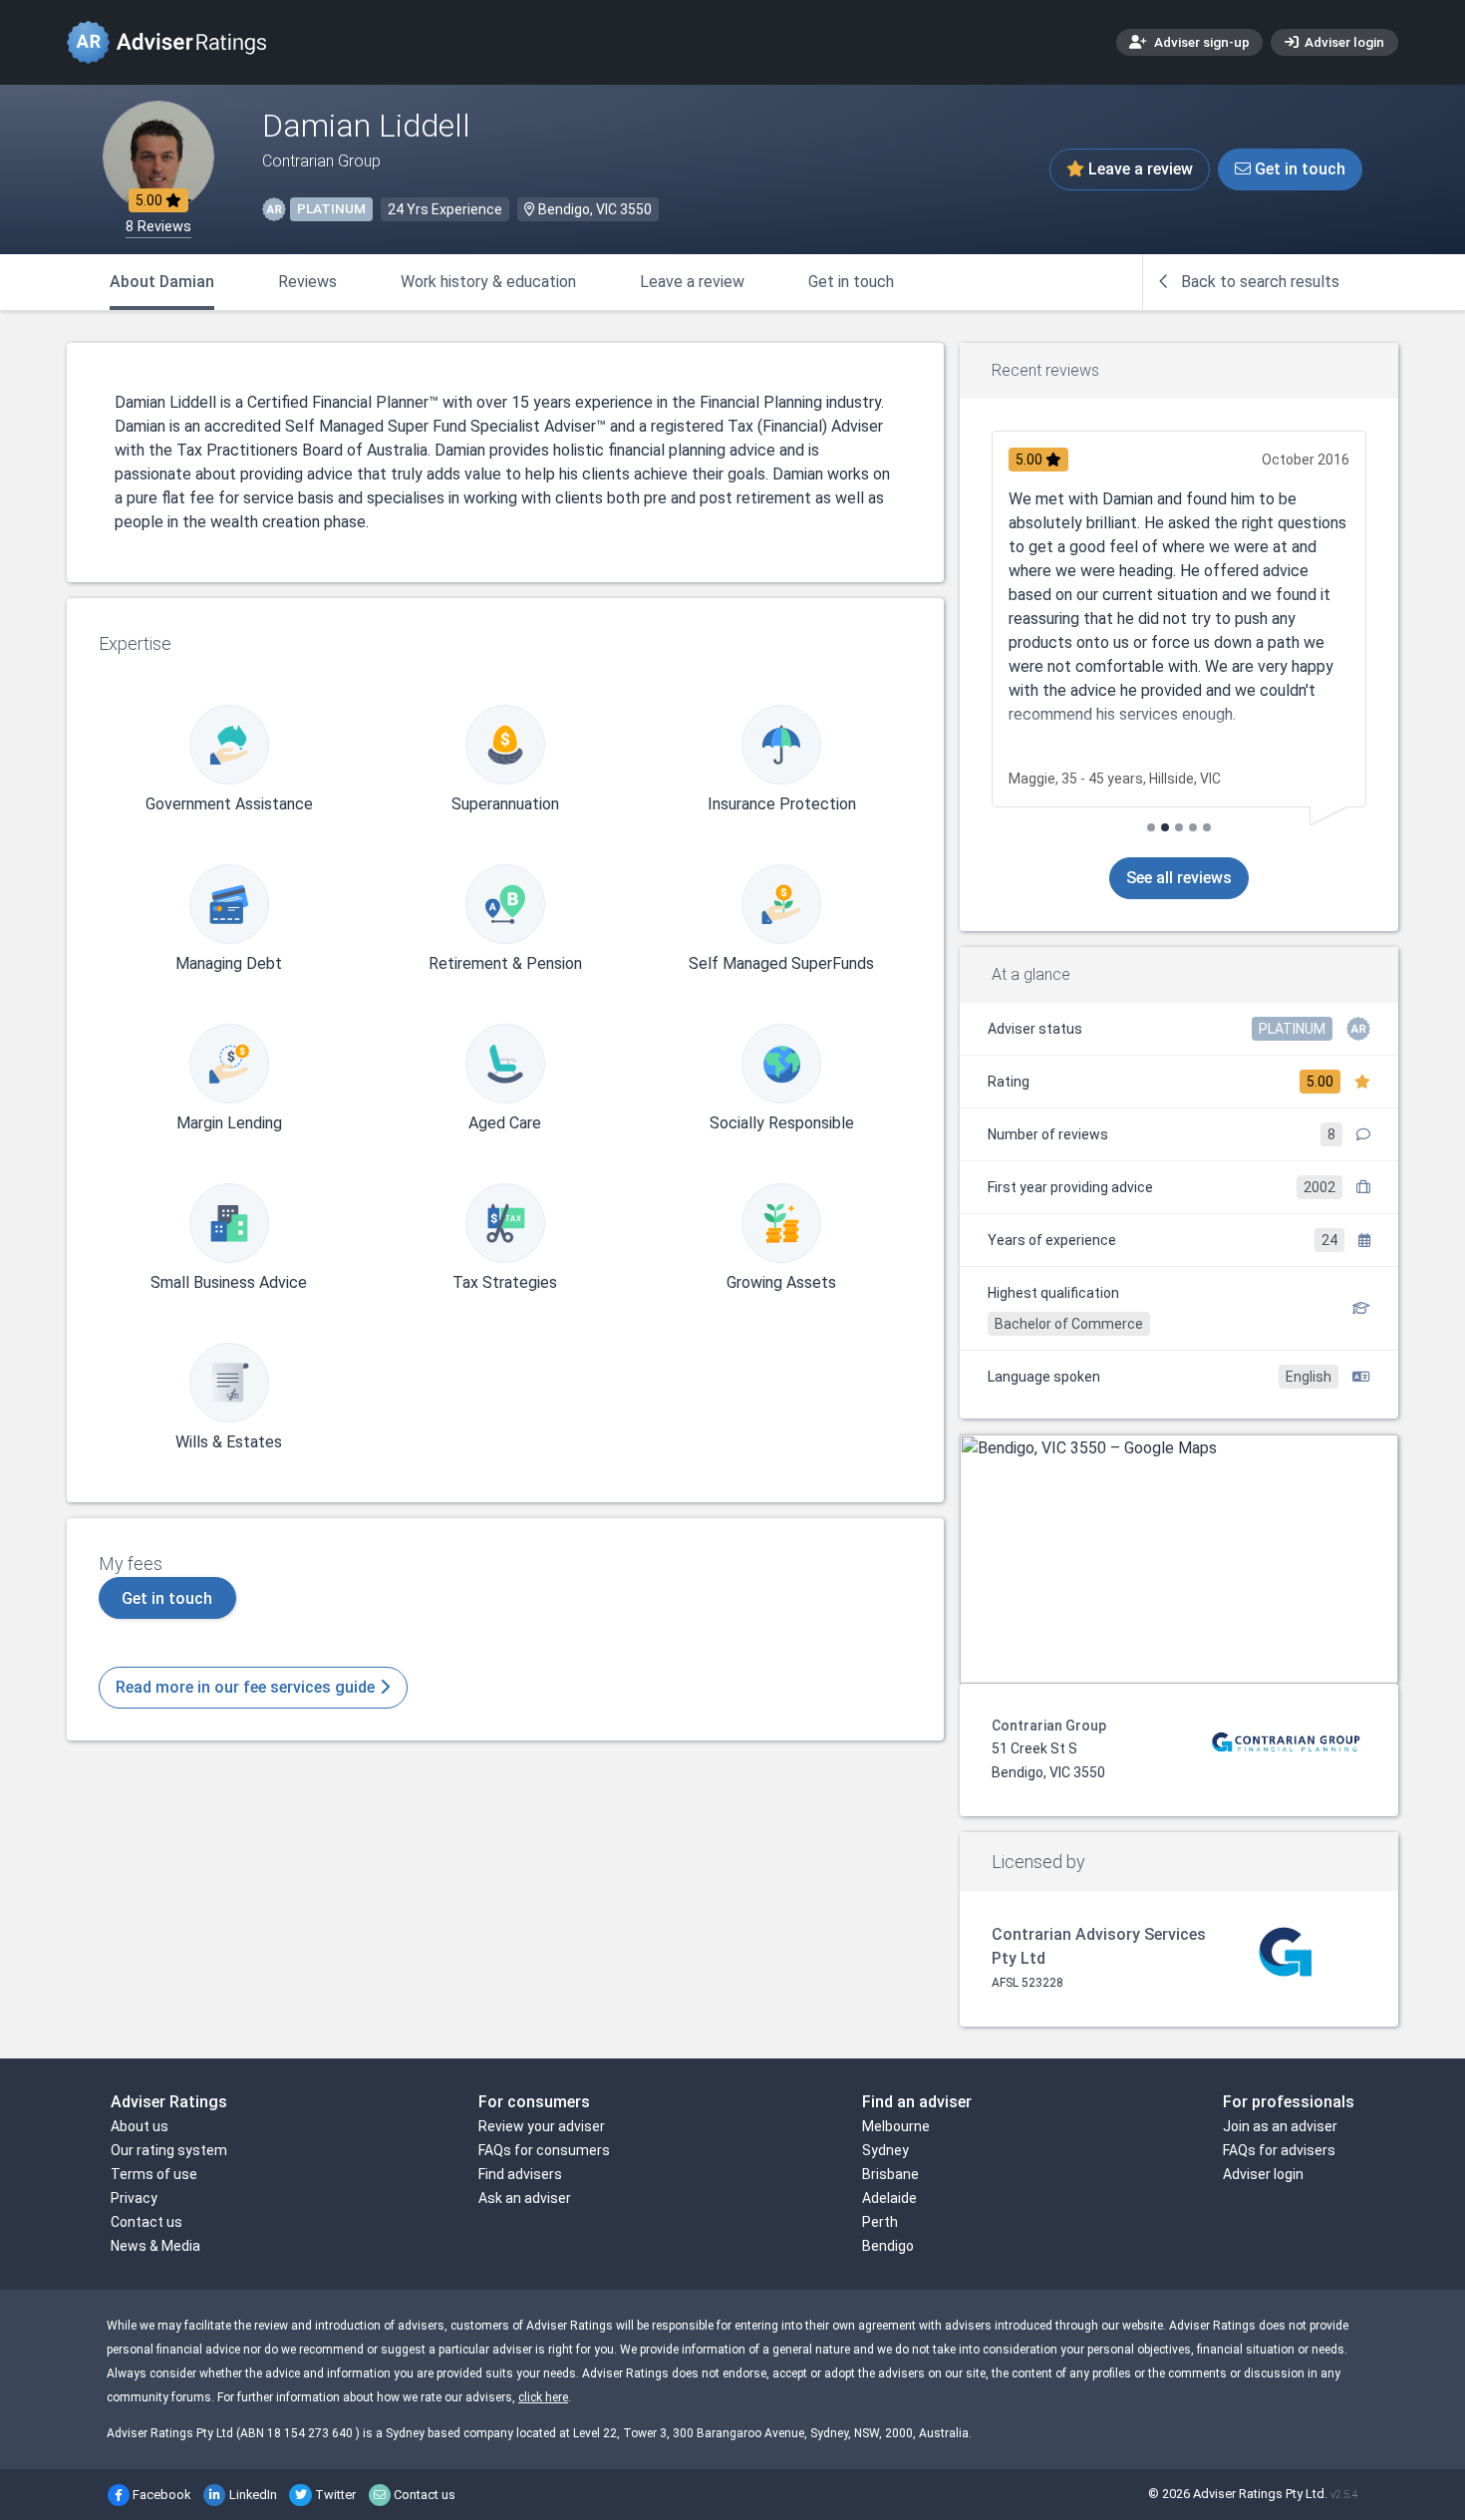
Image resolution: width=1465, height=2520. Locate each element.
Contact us (146, 2222)
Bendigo (888, 2246)
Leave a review (1139, 169)
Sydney (885, 2150)
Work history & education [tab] (488, 282)
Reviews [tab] (307, 282)
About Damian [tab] (162, 282)
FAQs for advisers (1279, 2150)
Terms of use (154, 2174)
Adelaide (889, 2198)
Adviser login (1343, 42)
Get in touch (1298, 169)
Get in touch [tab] (851, 282)
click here (543, 2397)
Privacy (134, 2198)
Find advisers (520, 2174)
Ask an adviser (525, 2198)
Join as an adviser (1280, 2126)
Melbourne (896, 2126)
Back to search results (1258, 282)
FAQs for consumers (544, 2150)
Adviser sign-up (1200, 42)
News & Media (155, 2246)
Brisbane (890, 2174)
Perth (880, 2222)
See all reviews (1179, 878)
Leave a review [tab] (692, 282)
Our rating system (169, 2150)
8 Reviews (158, 227)
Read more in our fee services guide (247, 1687)
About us (140, 2126)
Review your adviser (542, 2126)
